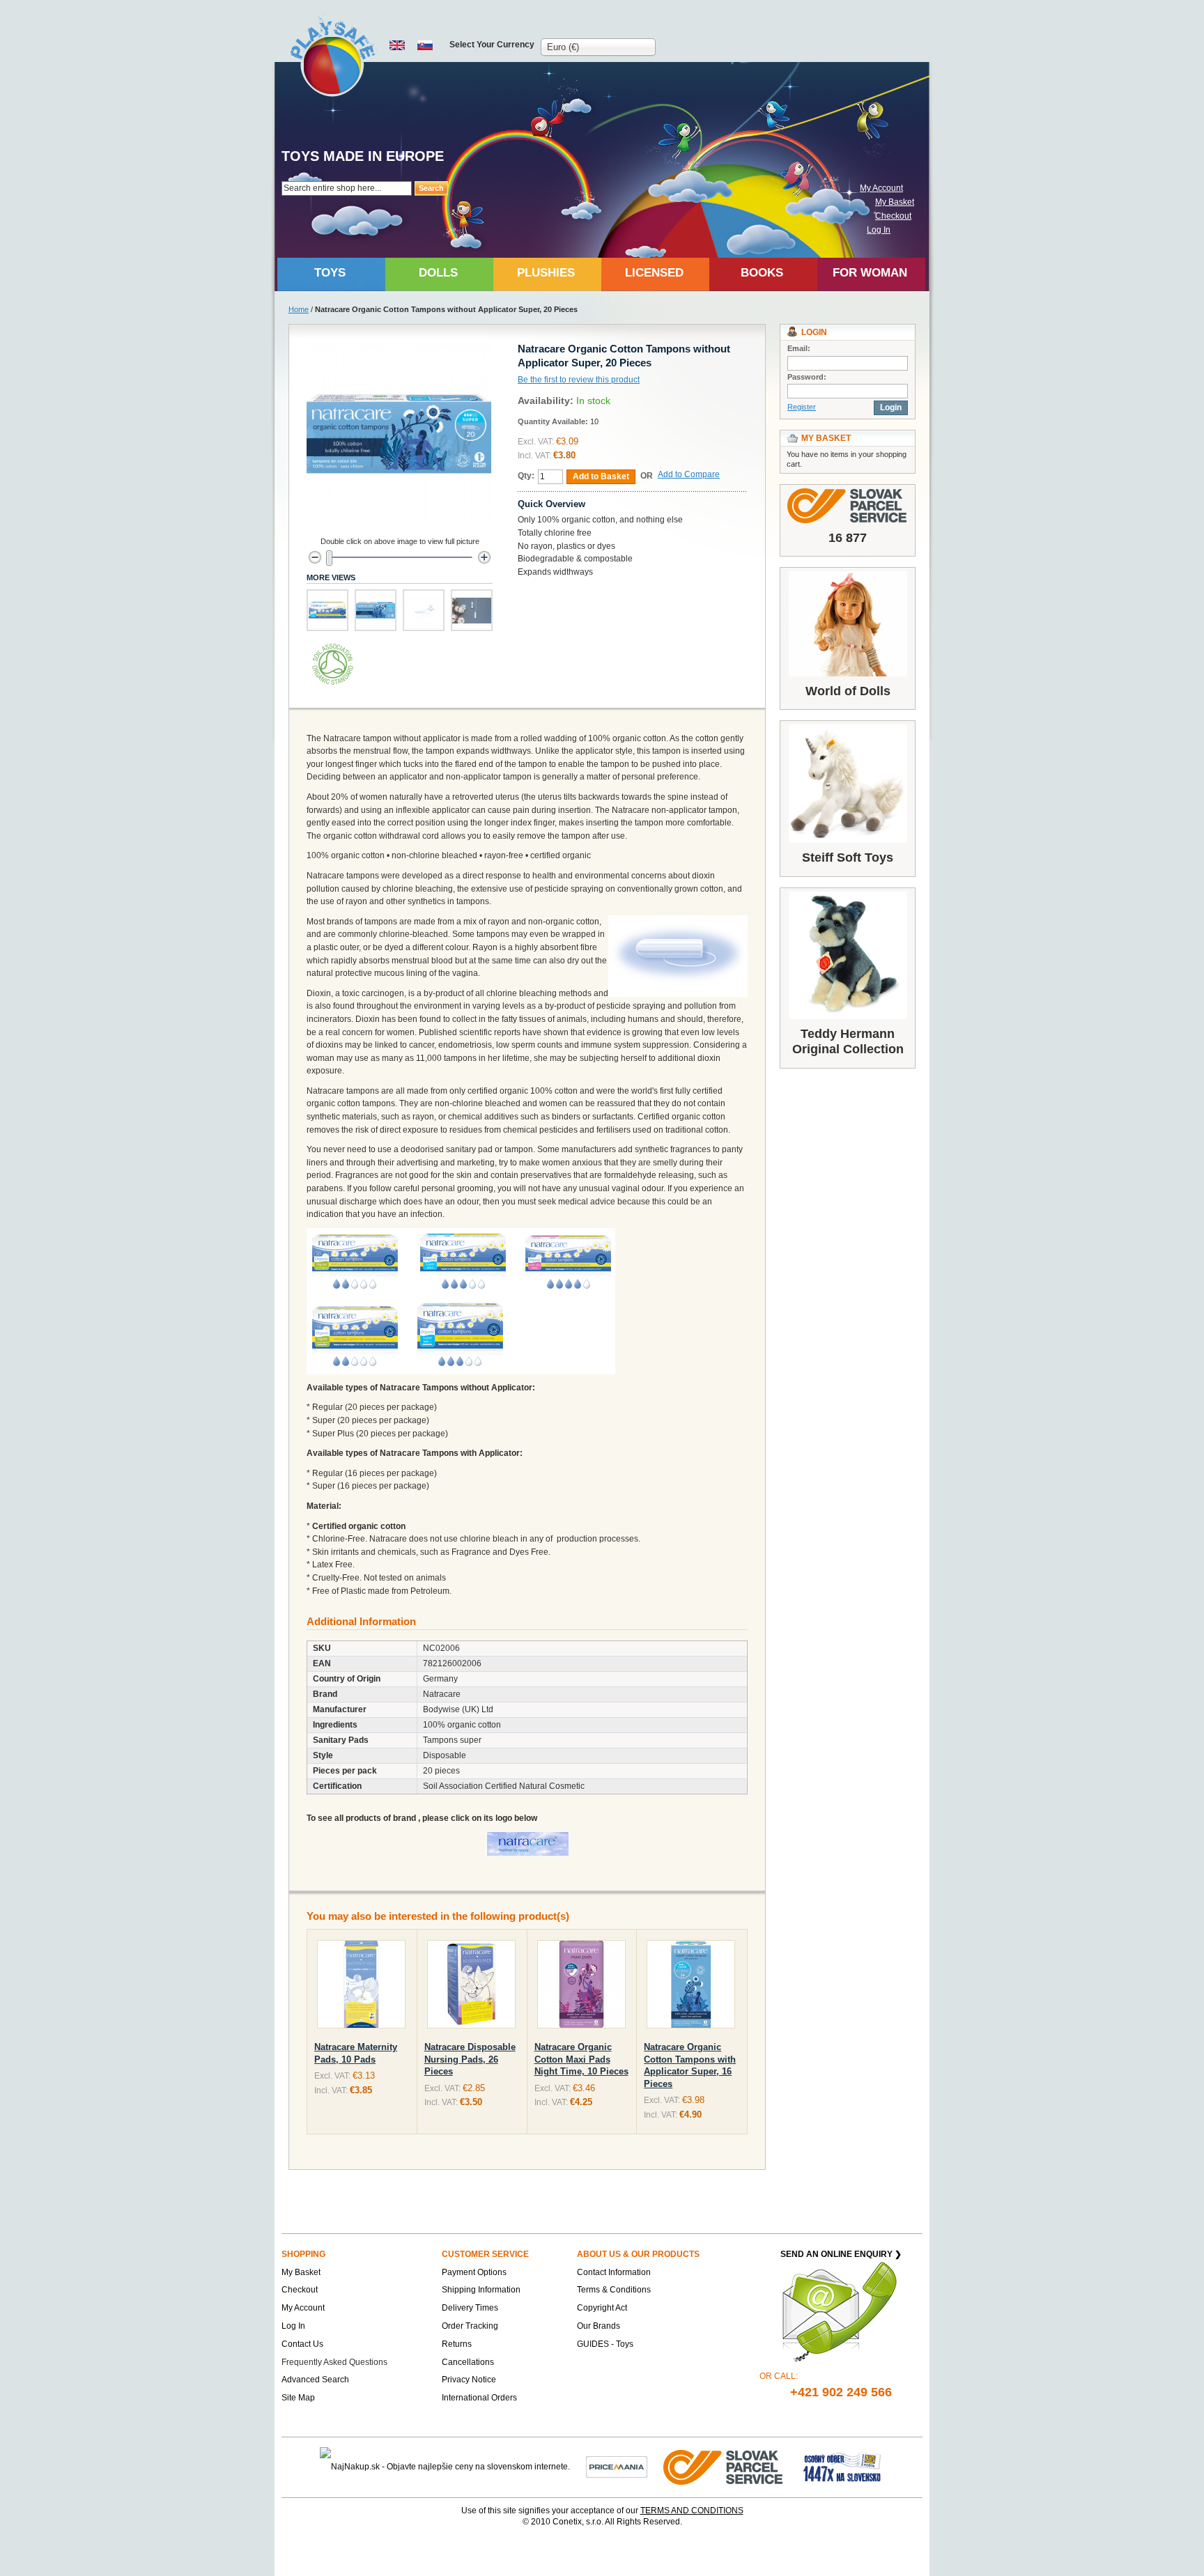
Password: (807, 377)
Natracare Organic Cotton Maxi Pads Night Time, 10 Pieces (581, 2059)
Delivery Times (470, 2308)
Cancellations (468, 2362)
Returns (457, 2344)
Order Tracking (470, 2326)
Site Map (298, 2398)
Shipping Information (481, 2290)
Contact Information (614, 2272)
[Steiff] (848, 784)
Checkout (893, 216)
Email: (799, 348)
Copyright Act (602, 2308)
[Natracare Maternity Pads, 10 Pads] (361, 1987)
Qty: (526, 476)
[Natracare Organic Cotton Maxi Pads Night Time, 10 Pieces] (581, 1987)
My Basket (895, 202)
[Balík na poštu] (842, 2467)
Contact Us (302, 2344)
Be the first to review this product (579, 380)
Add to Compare (689, 474)
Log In (879, 230)
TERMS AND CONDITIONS (692, 2511)
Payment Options (474, 2272)
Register (802, 407)
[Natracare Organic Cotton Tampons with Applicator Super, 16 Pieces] (691, 1987)
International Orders (479, 2398)
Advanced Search (315, 2380)
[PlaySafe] (333, 56)
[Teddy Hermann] (848, 955)
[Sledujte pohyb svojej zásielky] (848, 506)
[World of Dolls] (848, 624)
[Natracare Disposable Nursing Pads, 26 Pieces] (471, 1987)
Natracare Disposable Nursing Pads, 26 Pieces (470, 2059)
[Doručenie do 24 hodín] (724, 2467)
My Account (881, 188)
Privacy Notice (469, 2380)
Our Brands (599, 2326)
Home (299, 309)
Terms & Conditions (614, 2290)
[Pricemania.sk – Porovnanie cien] (617, 2467)
